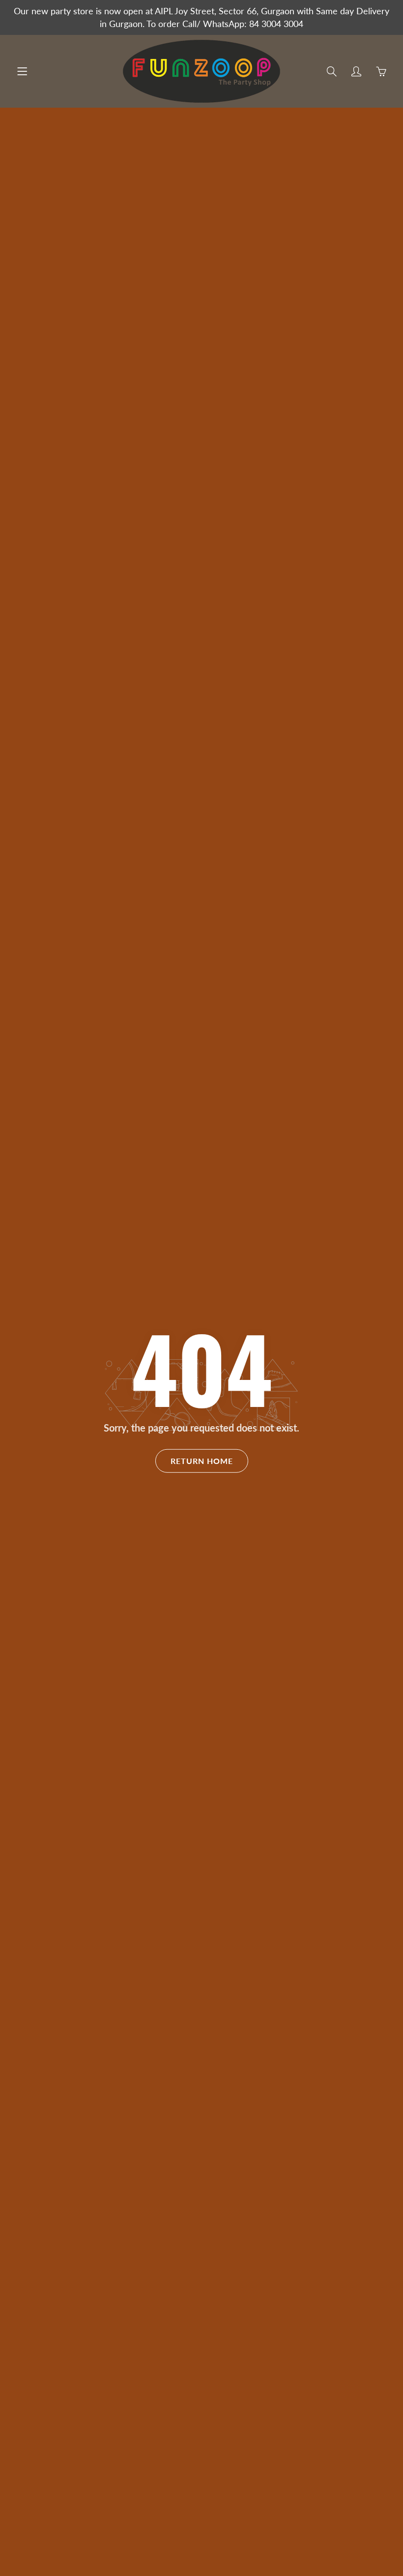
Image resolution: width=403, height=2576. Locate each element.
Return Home (202, 1461)
